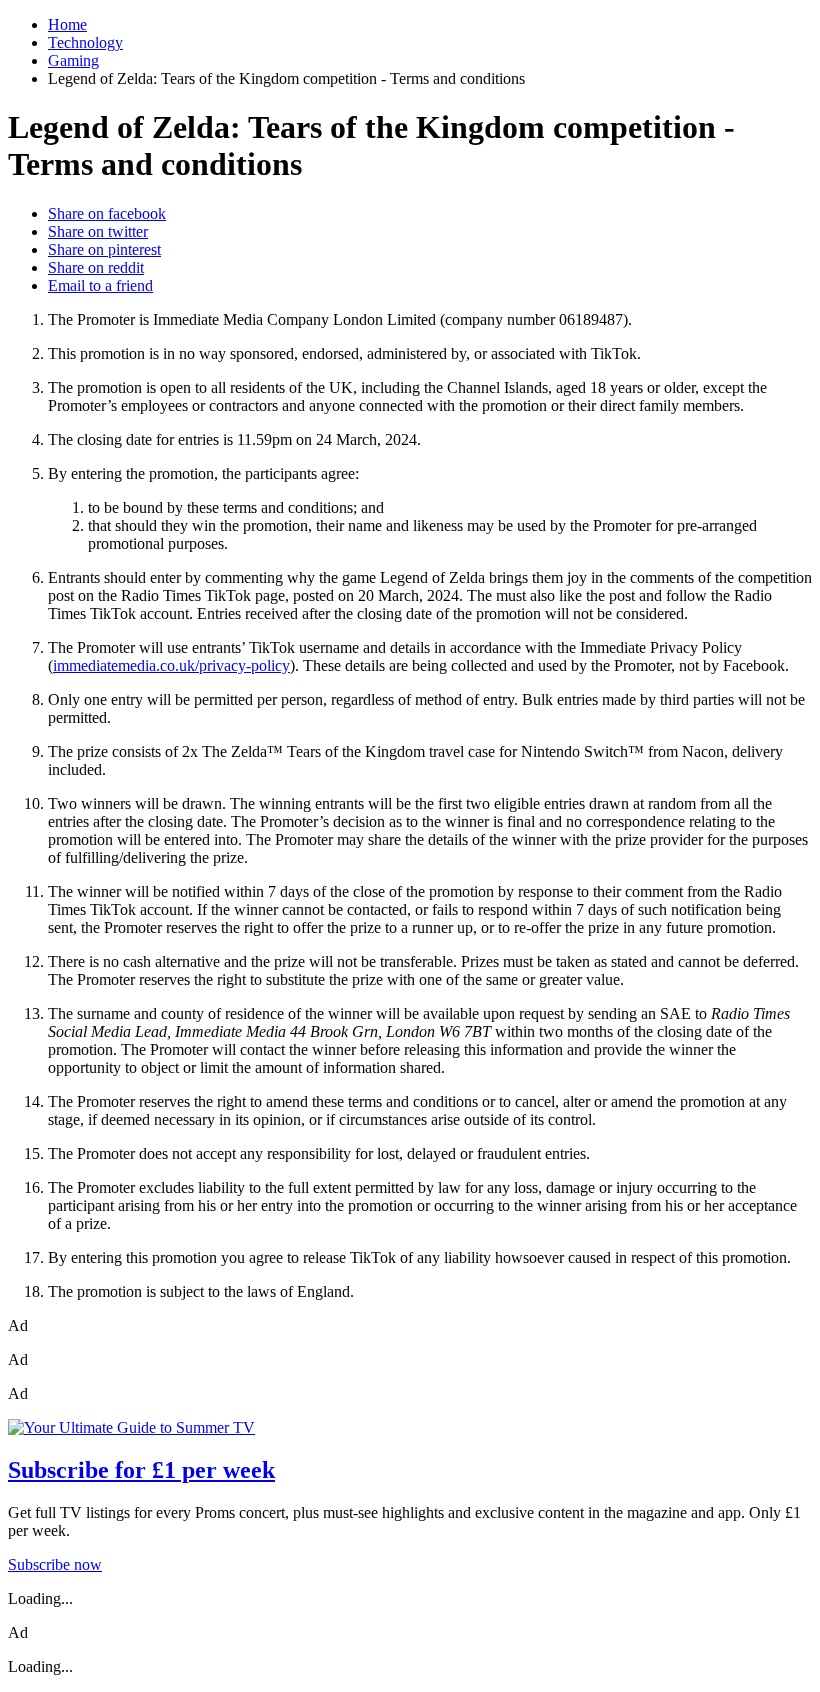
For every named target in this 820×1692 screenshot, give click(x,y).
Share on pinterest (104, 249)
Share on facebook (107, 213)
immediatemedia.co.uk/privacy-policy (171, 665)
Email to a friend (100, 285)
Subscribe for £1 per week (141, 1470)
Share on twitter (98, 231)
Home (67, 24)
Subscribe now (55, 1564)
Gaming (73, 60)
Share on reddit (96, 267)
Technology (85, 42)
